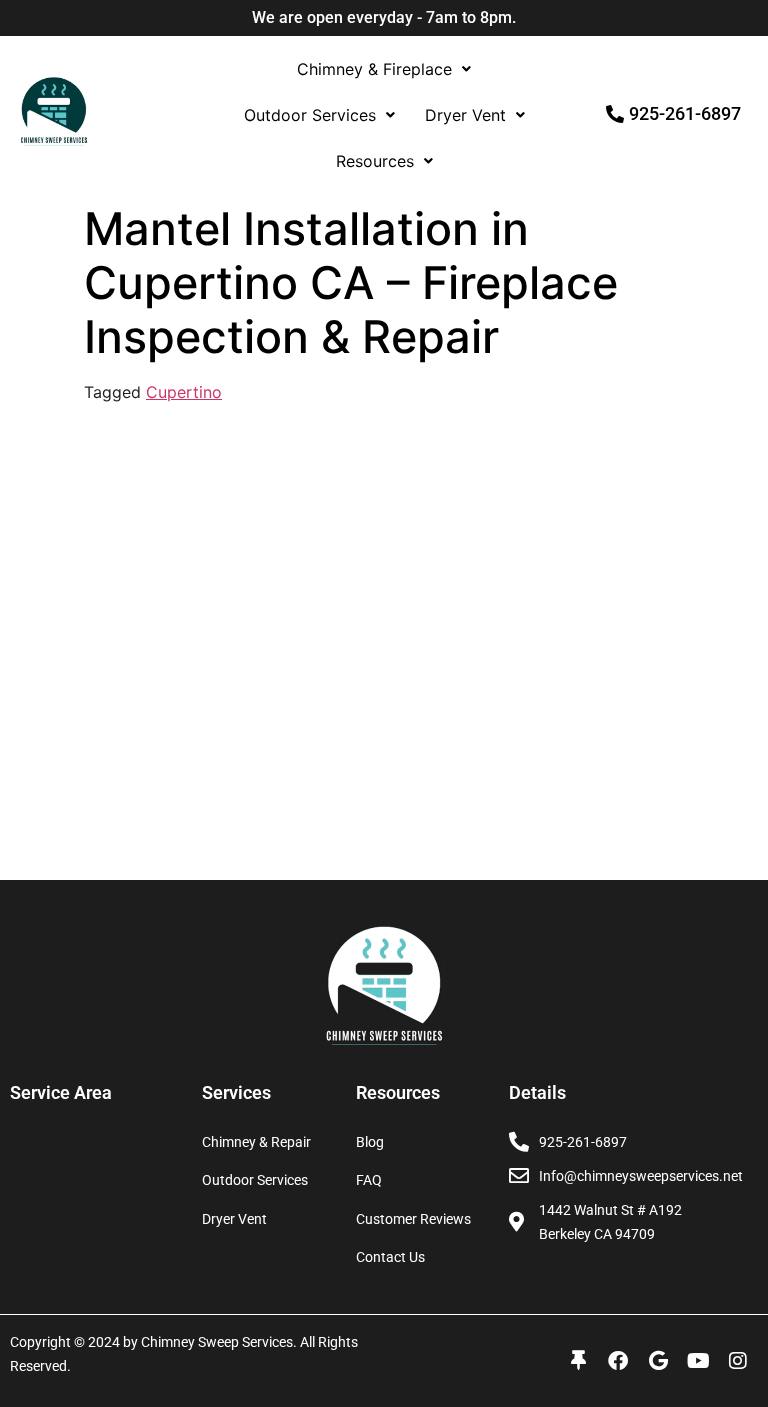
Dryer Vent (465, 115)
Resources (375, 161)
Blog (370, 1142)
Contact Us (390, 1257)
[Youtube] (698, 1361)
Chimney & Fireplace (374, 69)
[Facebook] (618, 1361)
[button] (384, 69)
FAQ (369, 1180)
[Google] (658, 1361)
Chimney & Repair (256, 1142)
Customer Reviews (413, 1219)
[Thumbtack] (578, 1361)
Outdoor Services (310, 115)
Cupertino (184, 392)
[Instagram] (738, 1361)
